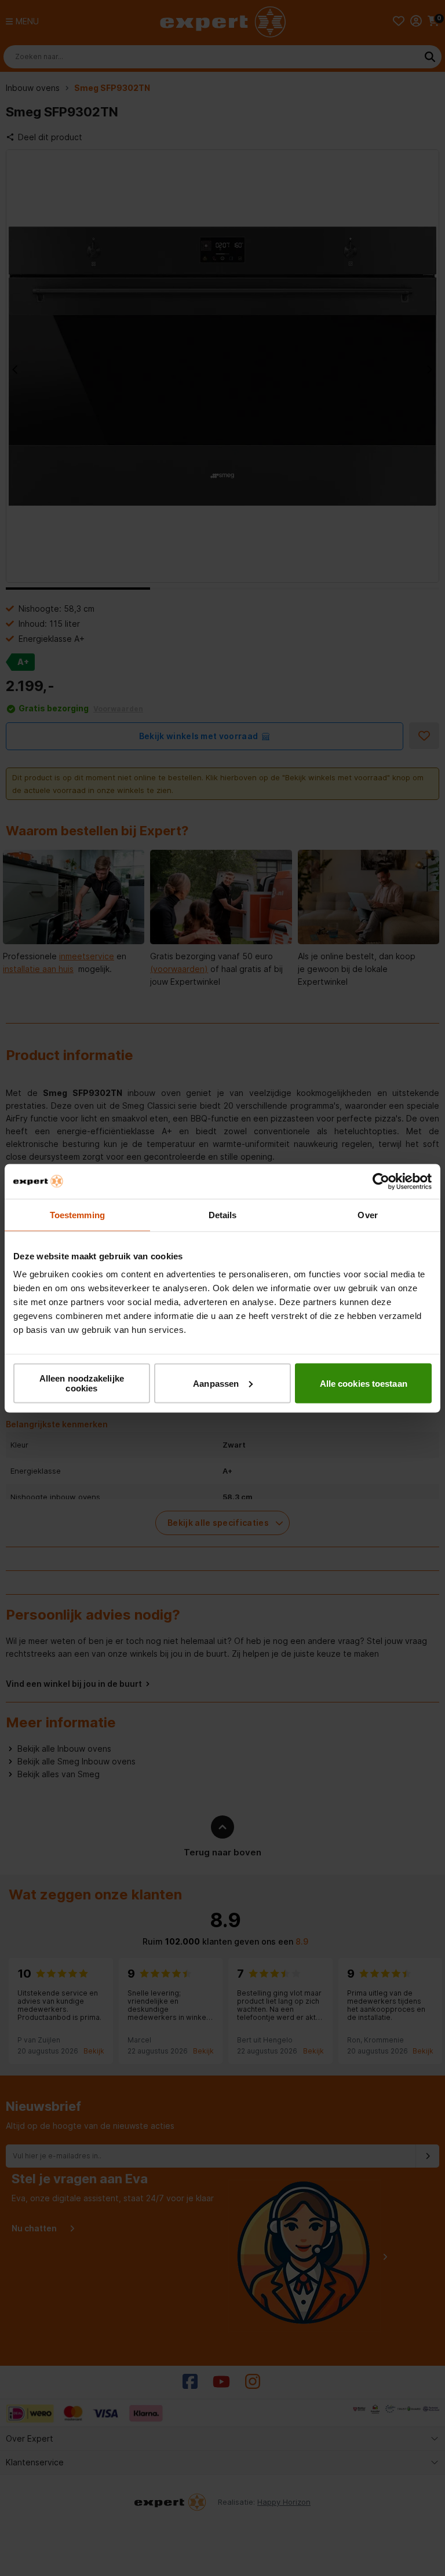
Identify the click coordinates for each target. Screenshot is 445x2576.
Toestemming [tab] (77, 1214)
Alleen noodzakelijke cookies (82, 1383)
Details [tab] (223, 1214)
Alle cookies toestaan (364, 1383)
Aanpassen (216, 1383)
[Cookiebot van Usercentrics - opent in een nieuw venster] (381, 1181)
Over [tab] (367, 1214)
